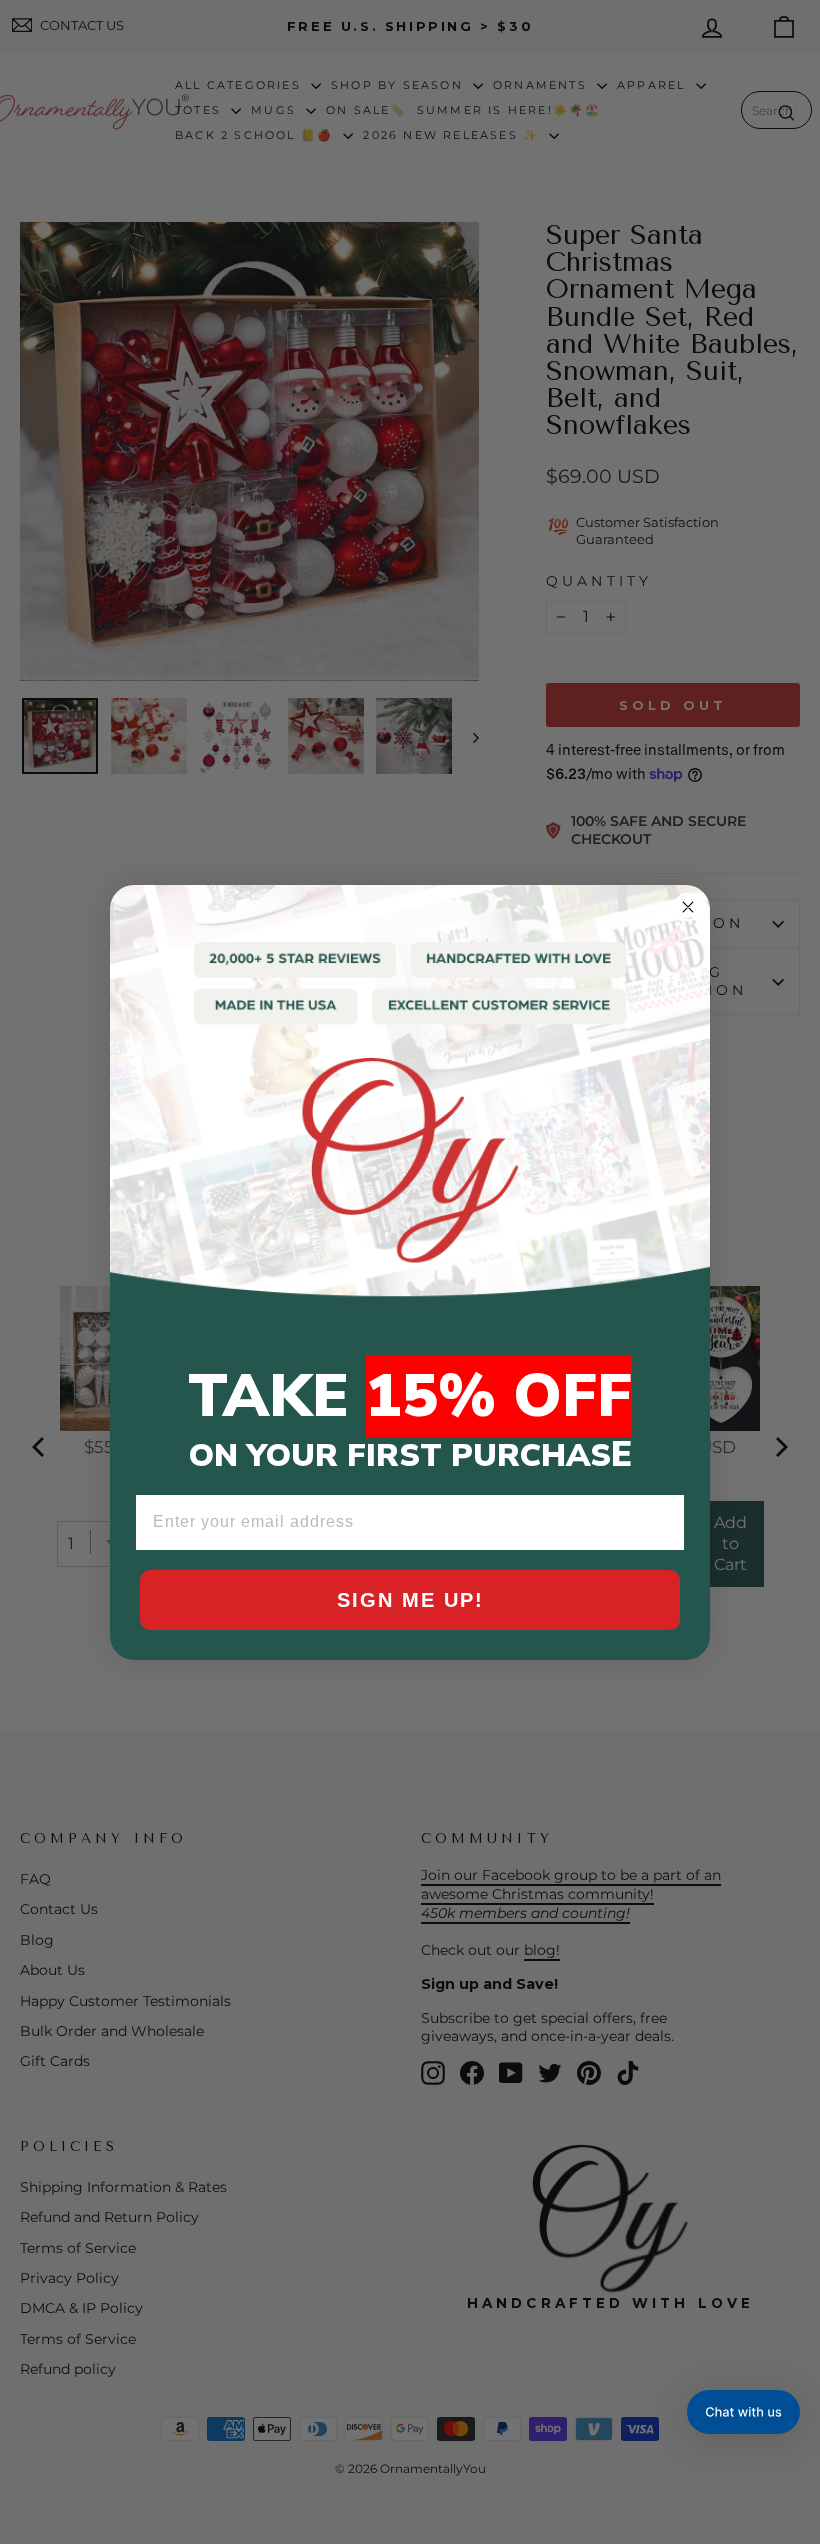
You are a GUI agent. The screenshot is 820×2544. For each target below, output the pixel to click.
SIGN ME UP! (410, 1600)
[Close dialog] (688, 907)
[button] (743, 2412)
